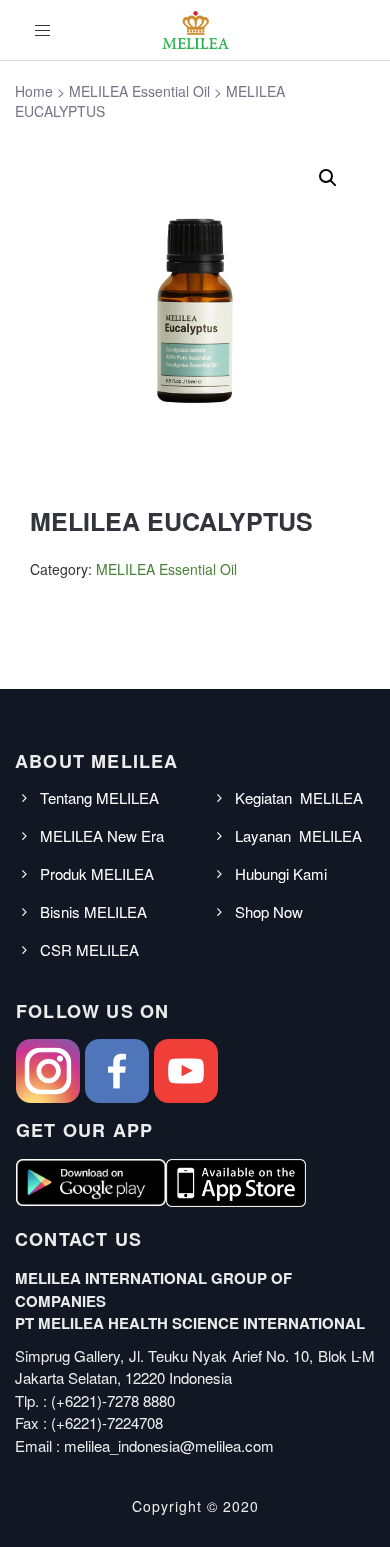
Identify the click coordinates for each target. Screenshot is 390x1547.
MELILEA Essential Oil (166, 569)
